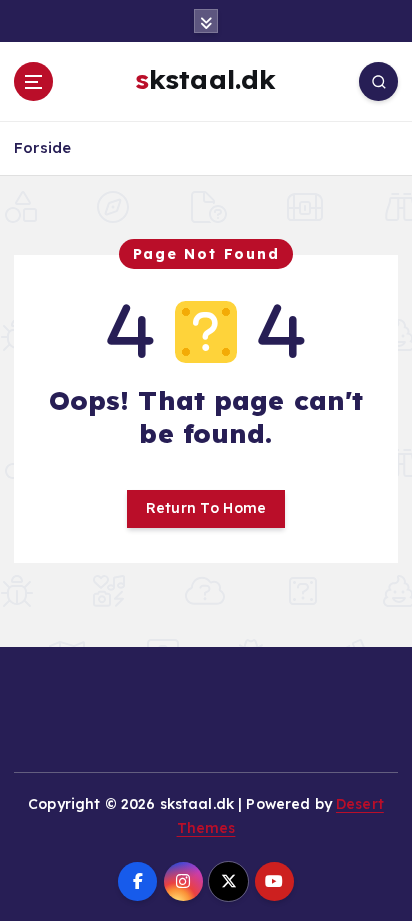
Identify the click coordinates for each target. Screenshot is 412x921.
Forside (42, 147)
